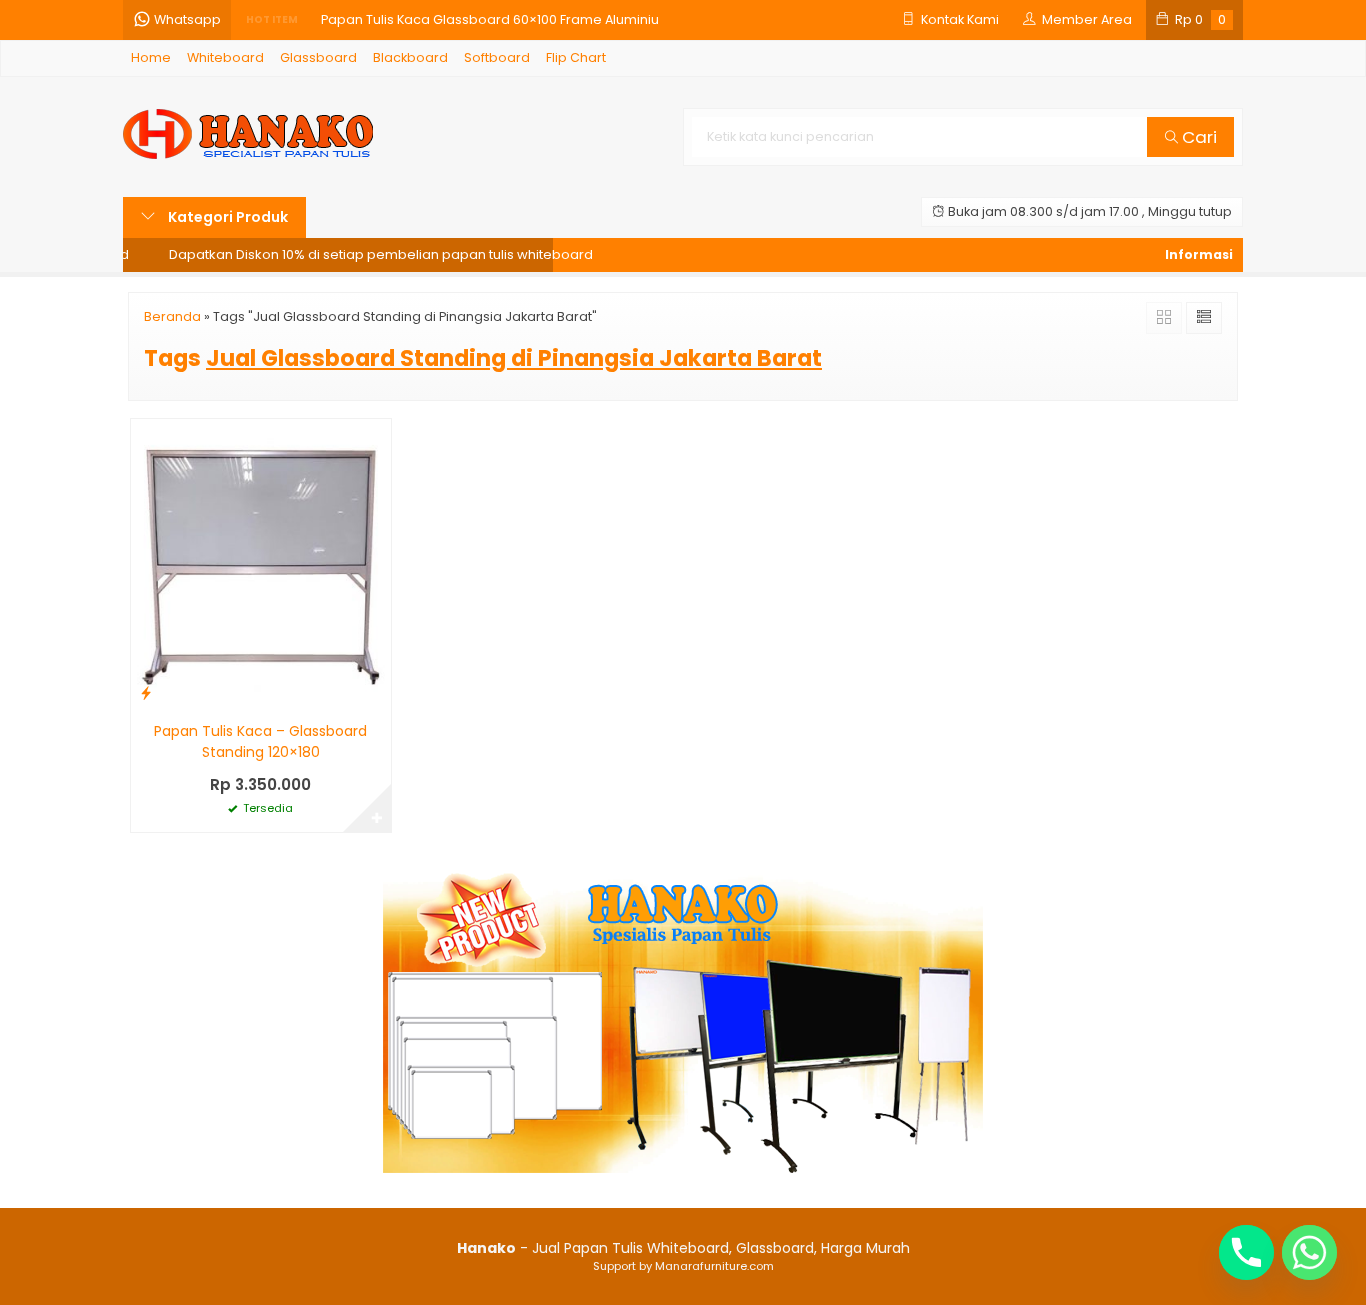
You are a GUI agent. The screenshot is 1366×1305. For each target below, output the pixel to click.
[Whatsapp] (1309, 1252)
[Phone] (1246, 1252)
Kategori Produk (226, 217)
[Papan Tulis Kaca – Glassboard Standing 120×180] (261, 564)
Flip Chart (576, 57)
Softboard (497, 57)
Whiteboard (225, 57)
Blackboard (410, 57)
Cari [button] (1197, 137)
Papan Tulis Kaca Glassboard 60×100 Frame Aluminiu (490, 19)
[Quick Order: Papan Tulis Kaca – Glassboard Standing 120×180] (146, 692)
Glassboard (318, 57)
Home (151, 57)
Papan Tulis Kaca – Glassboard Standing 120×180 (260, 741)
